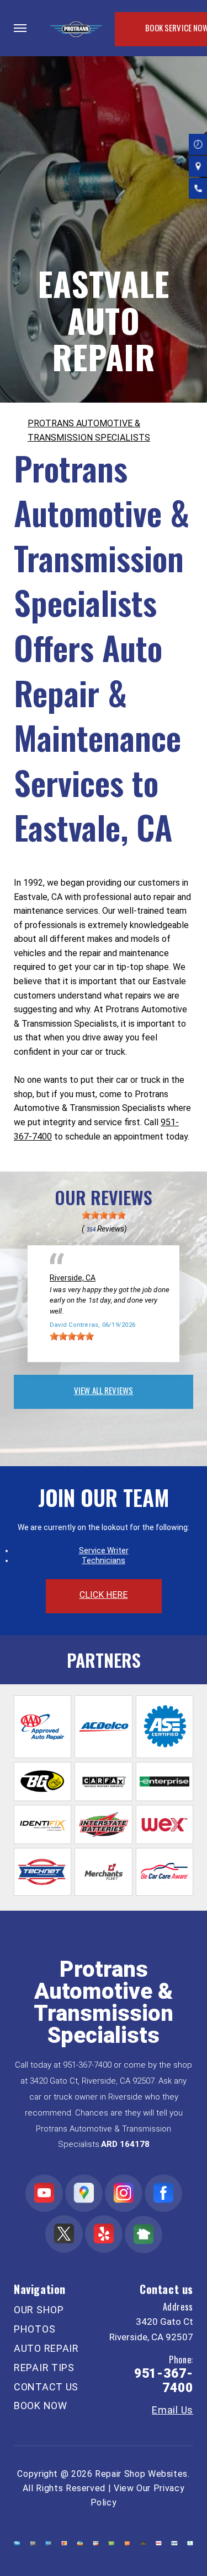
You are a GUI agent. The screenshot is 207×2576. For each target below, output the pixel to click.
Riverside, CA (73, 1278)
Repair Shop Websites (141, 2474)
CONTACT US (46, 2387)
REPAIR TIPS (44, 2368)
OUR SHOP (39, 2310)
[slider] (104, 1215)
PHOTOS (34, 2329)
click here (104, 1595)
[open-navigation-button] (20, 28)
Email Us (173, 2410)
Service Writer (104, 1550)
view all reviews (104, 1390)
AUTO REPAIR (46, 2348)
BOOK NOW (41, 2406)
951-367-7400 (87, 2065)
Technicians (104, 1560)
